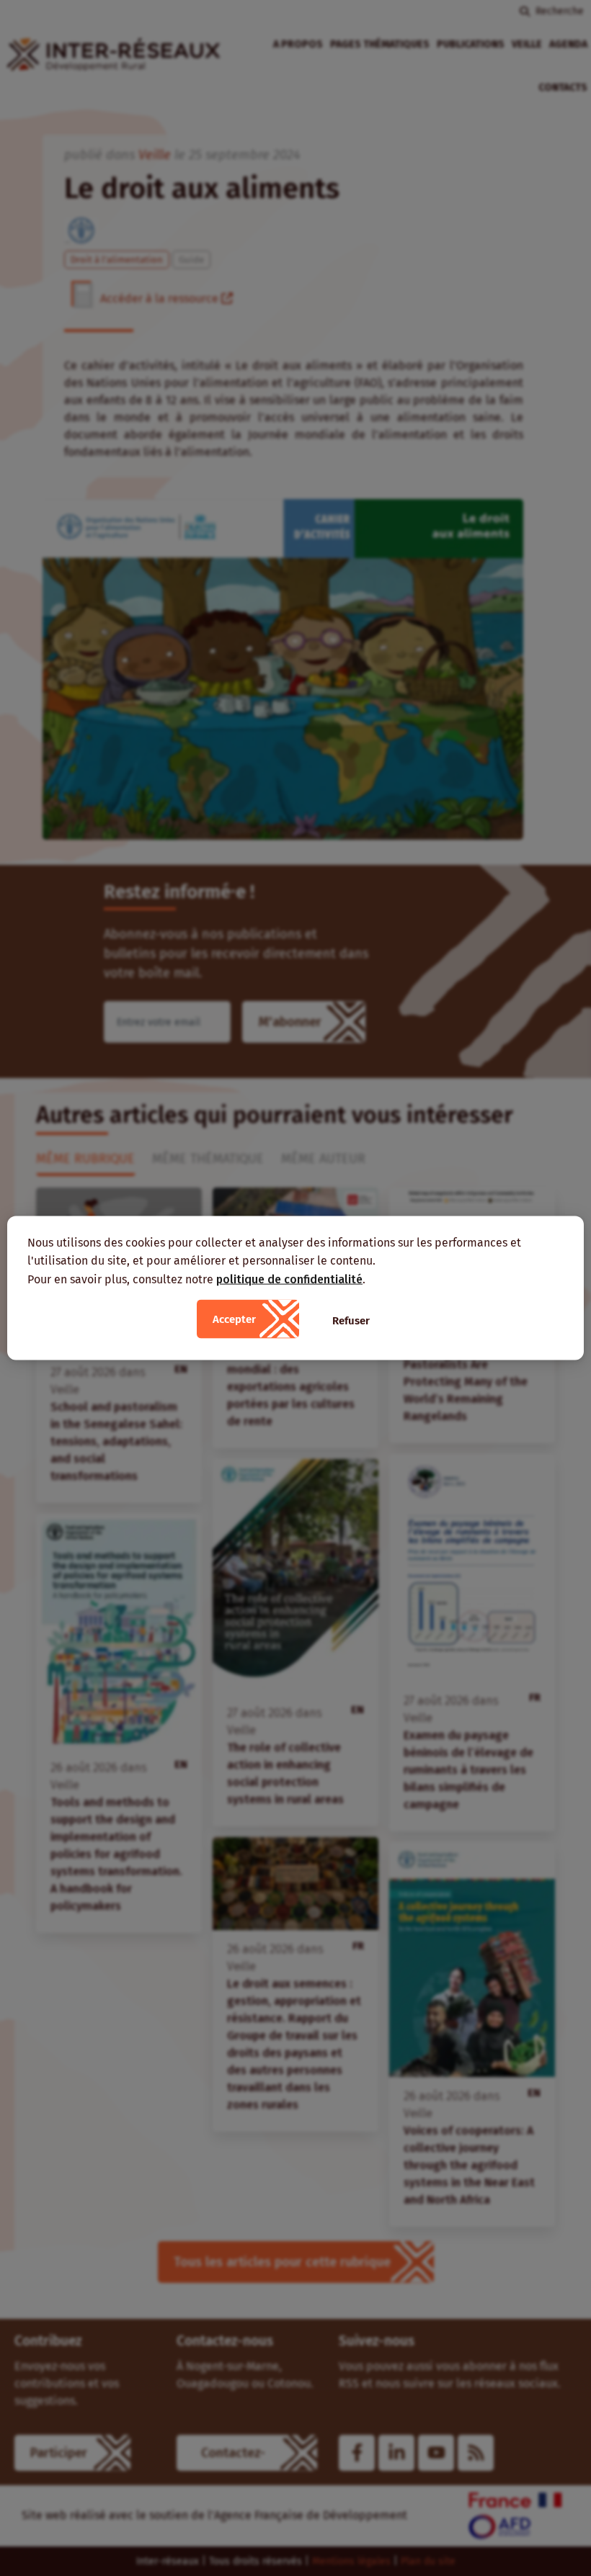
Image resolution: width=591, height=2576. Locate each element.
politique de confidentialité (289, 1279)
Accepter (234, 1319)
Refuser (351, 1321)
